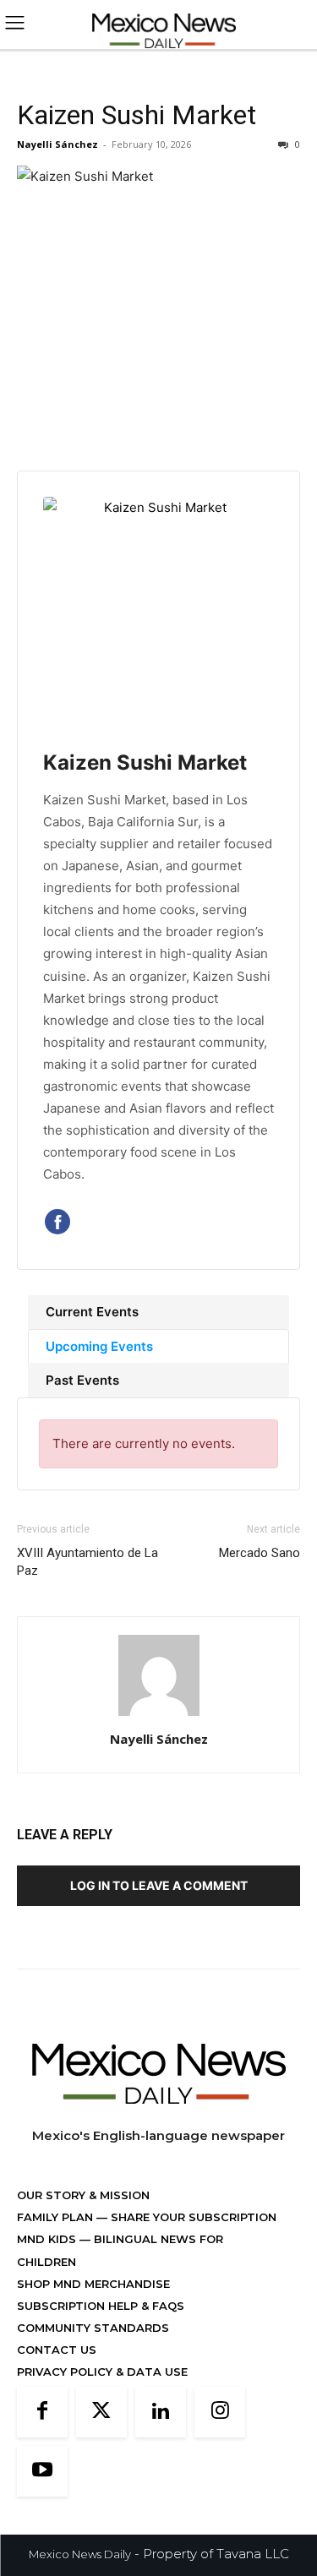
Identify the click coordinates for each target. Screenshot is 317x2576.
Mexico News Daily (80, 2554)
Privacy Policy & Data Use (102, 2372)
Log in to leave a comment (159, 1885)
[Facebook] (42, 2412)
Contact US (57, 2350)
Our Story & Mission (83, 2195)
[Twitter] (101, 2412)
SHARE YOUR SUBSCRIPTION (192, 2217)
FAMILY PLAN (57, 2217)
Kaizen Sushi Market (137, 115)
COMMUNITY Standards (93, 2328)
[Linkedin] (161, 2412)
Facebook (57, 1222)
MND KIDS (48, 2239)
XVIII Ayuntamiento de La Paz (87, 1562)
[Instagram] (220, 2412)
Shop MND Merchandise (93, 2284)
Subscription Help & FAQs (101, 2306)
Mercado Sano (260, 1553)
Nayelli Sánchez (57, 144)
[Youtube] (42, 2471)
